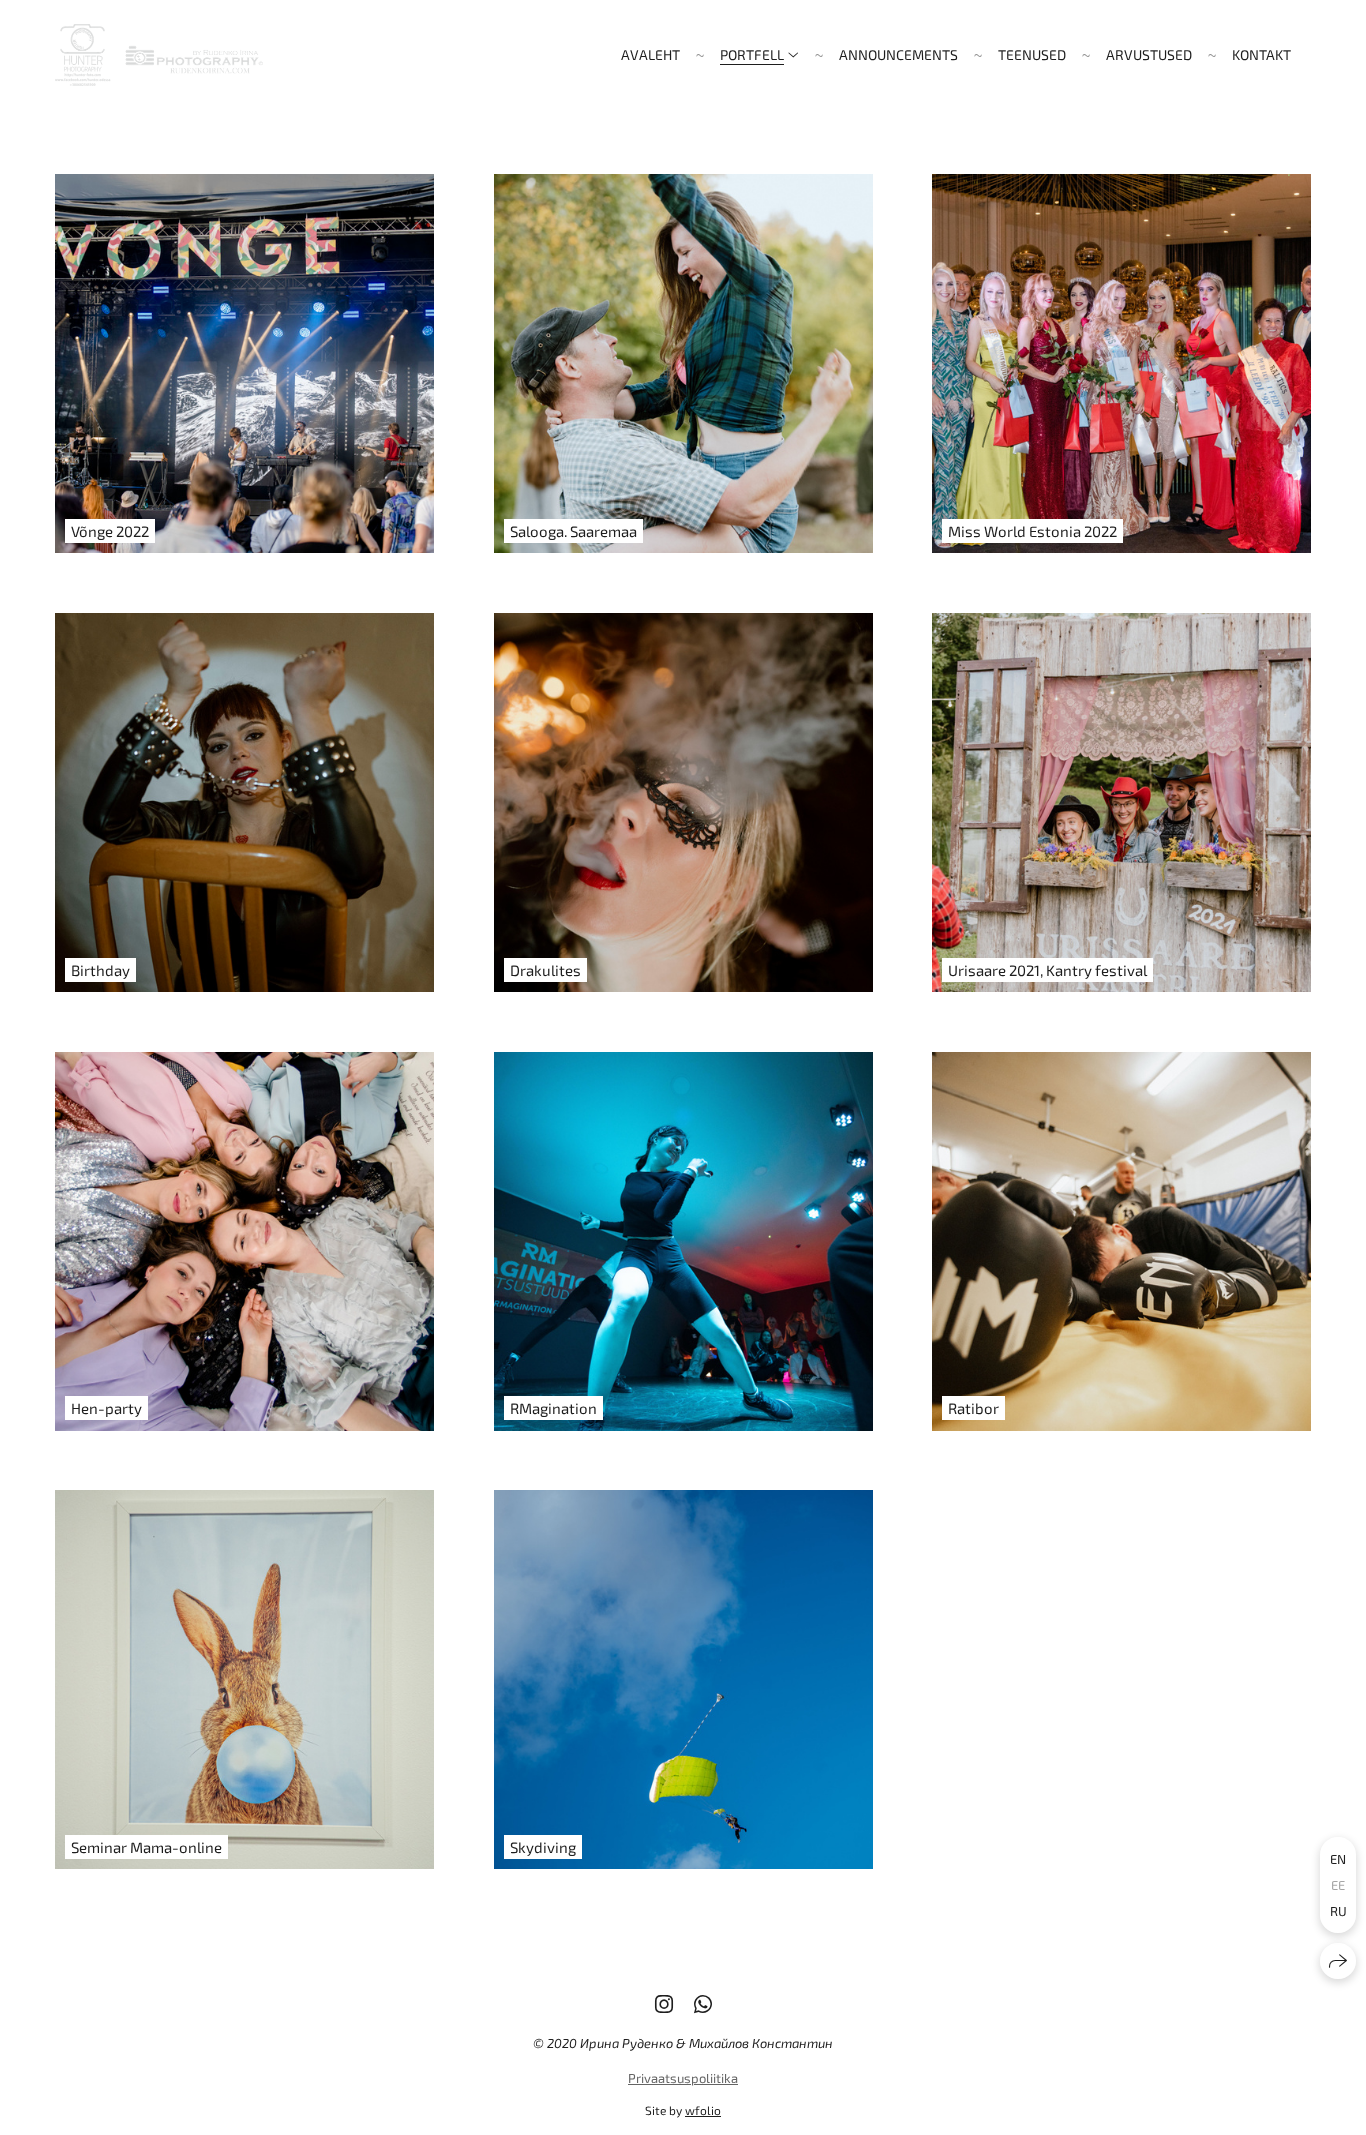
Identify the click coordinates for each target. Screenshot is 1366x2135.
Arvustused (1149, 54)
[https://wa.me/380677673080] (703, 2003)
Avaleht (650, 54)
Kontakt (1261, 54)
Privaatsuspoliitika (683, 2078)
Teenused (1032, 54)
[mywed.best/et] (159, 55)
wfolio (703, 2110)
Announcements (898, 54)
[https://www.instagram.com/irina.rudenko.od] (664, 2003)
